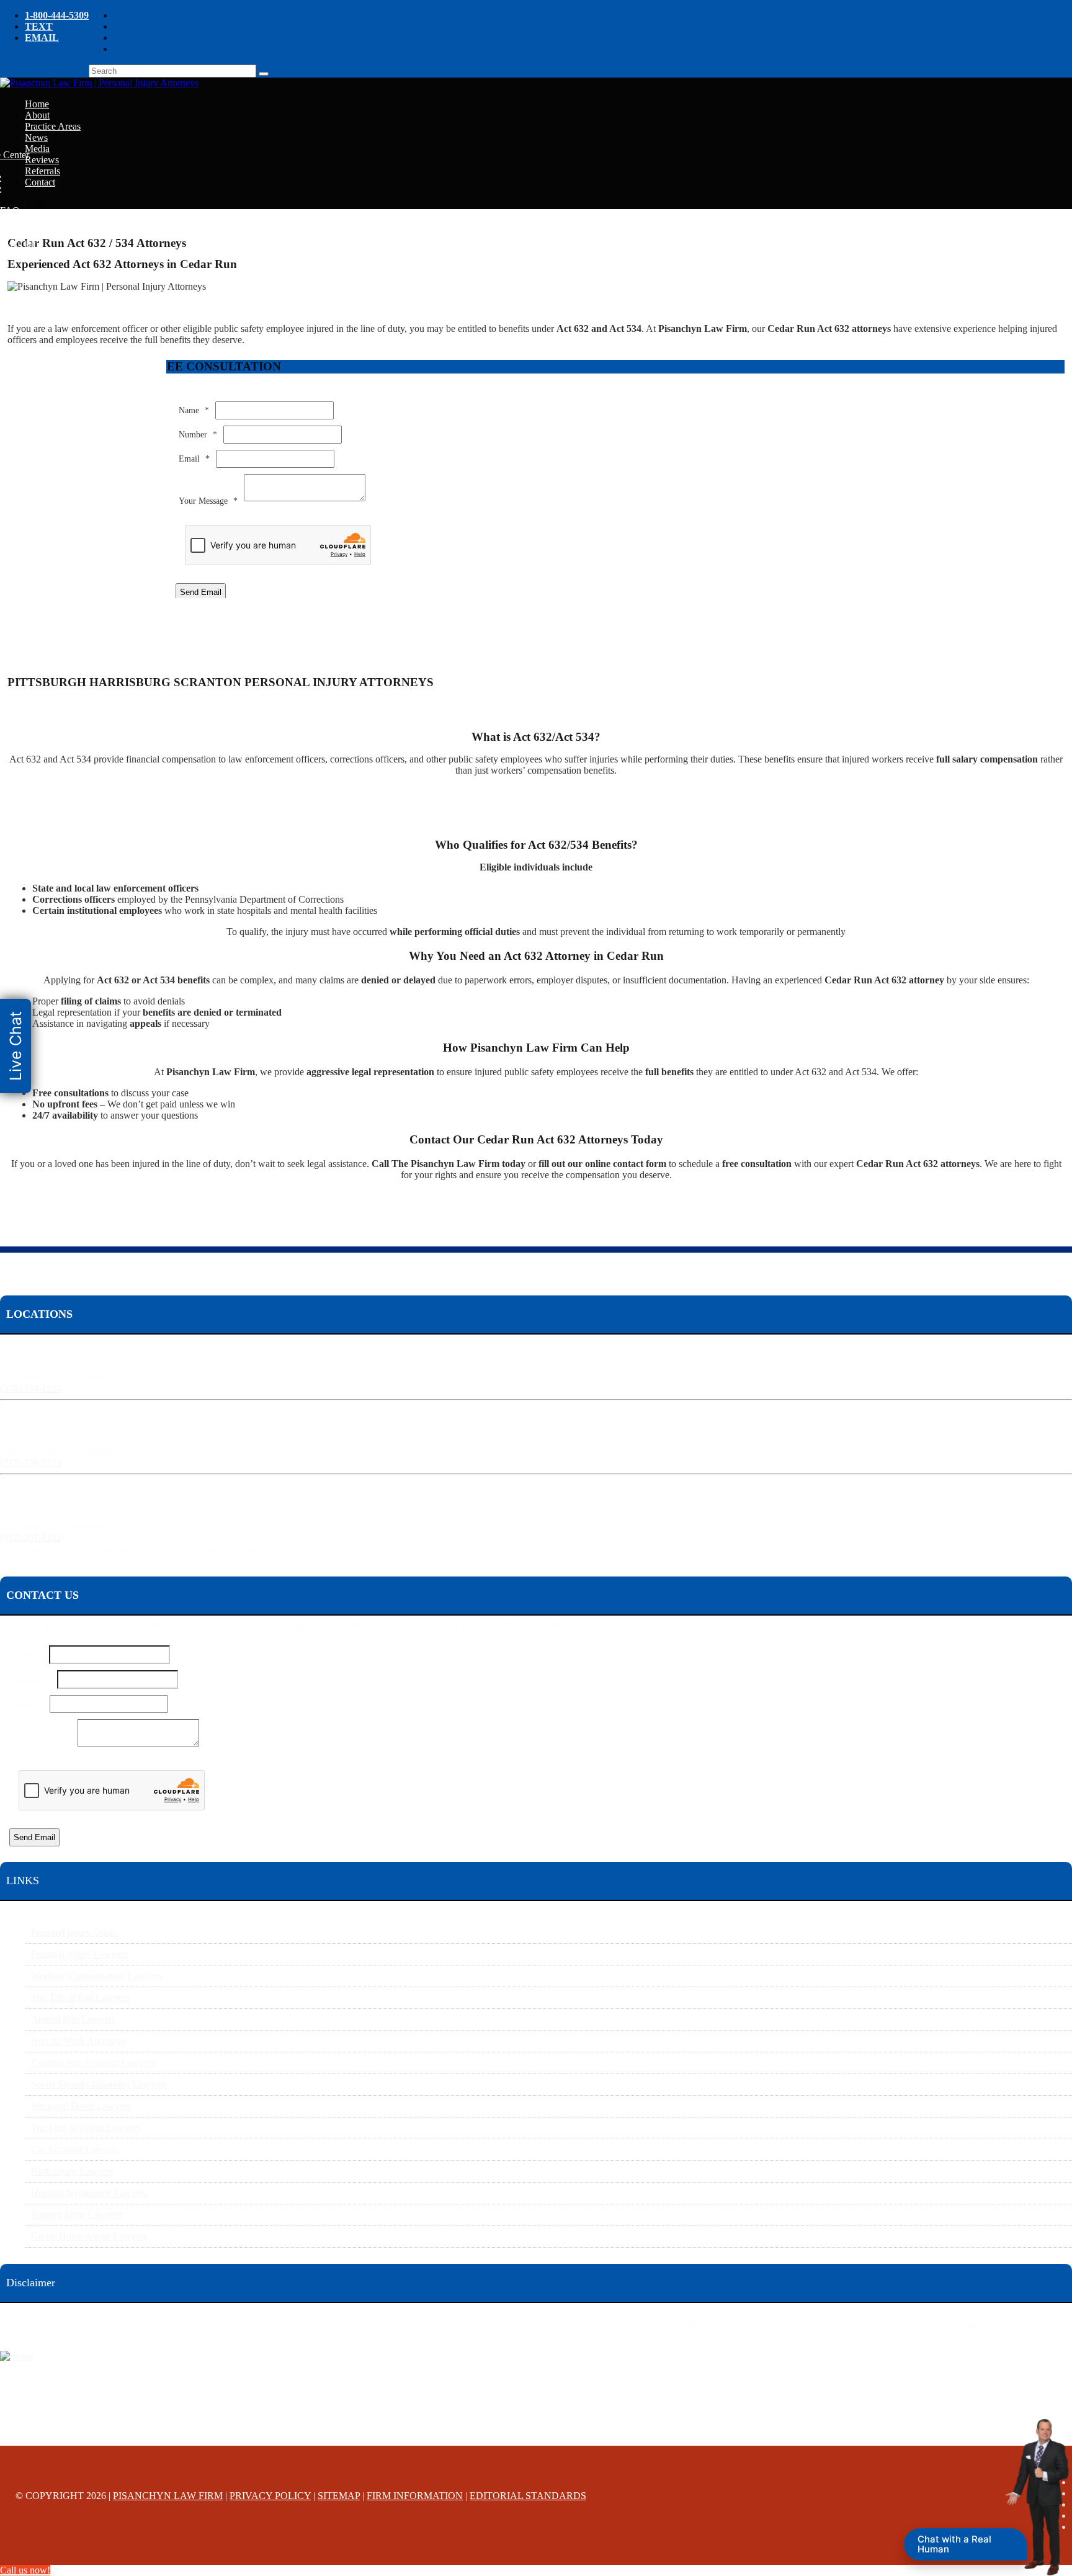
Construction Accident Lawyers (93, 2063)
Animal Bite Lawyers (73, 2019)
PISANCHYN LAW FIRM (168, 2496)
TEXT (39, 26)
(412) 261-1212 (31, 1537)
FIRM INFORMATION (415, 2496)
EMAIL (42, 38)
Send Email (201, 592)
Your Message (208, 501)
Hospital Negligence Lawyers (89, 2193)
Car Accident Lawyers (75, 2149)
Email (194, 459)
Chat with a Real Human (954, 2544)
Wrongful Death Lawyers (81, 2106)
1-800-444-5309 (57, 15)
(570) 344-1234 (31, 1388)
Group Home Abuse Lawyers (89, 2236)
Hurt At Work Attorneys (78, 2041)
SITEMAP (339, 2496)
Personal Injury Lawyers (79, 1954)
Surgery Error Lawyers (76, 2215)
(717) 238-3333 (31, 1463)
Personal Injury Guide (74, 1932)
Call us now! (25, 2570)
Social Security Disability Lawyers (99, 2084)
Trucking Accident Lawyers (86, 2128)
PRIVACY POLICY (270, 2496)
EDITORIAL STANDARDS (528, 2496)
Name (194, 410)
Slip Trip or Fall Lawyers (80, 1997)
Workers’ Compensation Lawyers (96, 1976)
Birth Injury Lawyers (72, 2171)
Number (198, 435)
